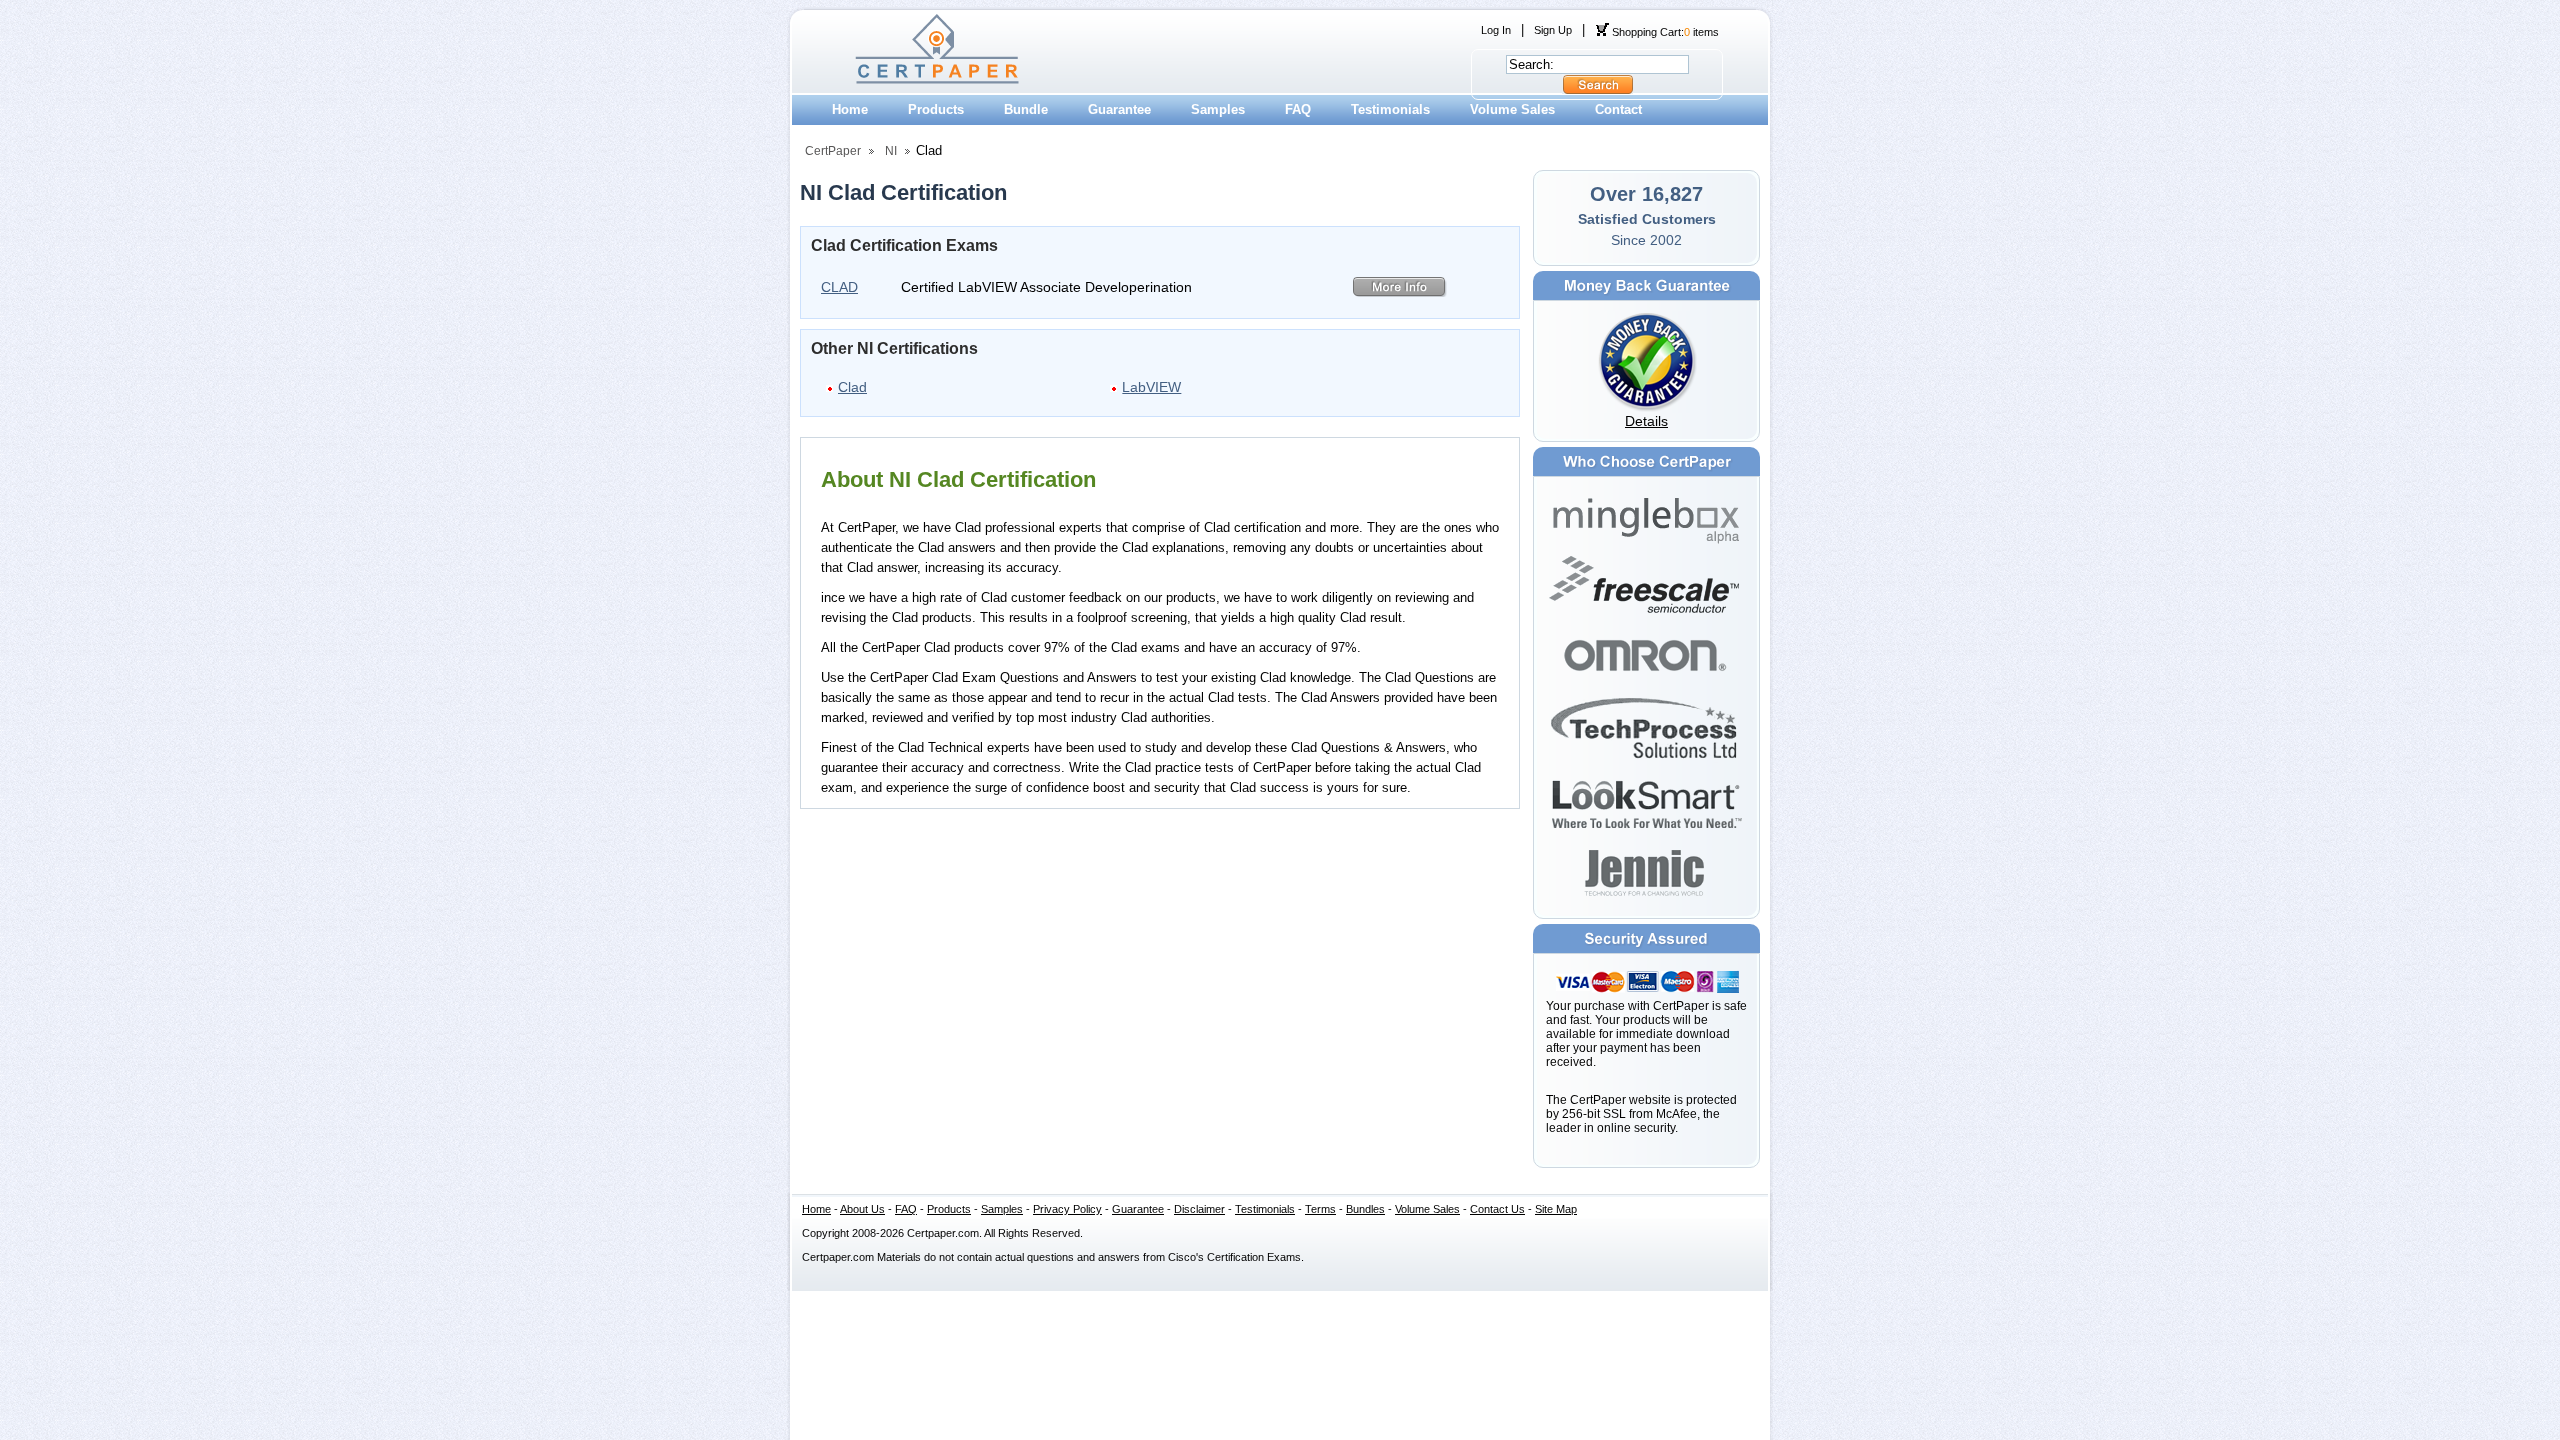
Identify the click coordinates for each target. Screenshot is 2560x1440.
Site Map (1556, 1209)
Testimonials (1390, 109)
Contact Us (1497, 1209)
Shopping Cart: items (1664, 32)
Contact (1618, 109)
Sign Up (1553, 30)
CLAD (839, 287)
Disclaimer (1199, 1209)
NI (891, 151)
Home (850, 109)
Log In (1496, 30)
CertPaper (833, 151)
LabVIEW (1151, 387)
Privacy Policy (1067, 1209)
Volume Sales (1512, 109)
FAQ (1298, 109)
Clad (852, 387)
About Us (862, 1209)
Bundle (1026, 109)
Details (1646, 421)
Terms (1320, 1209)
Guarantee (1119, 109)
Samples (1218, 109)
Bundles (1365, 1209)
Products (936, 109)
